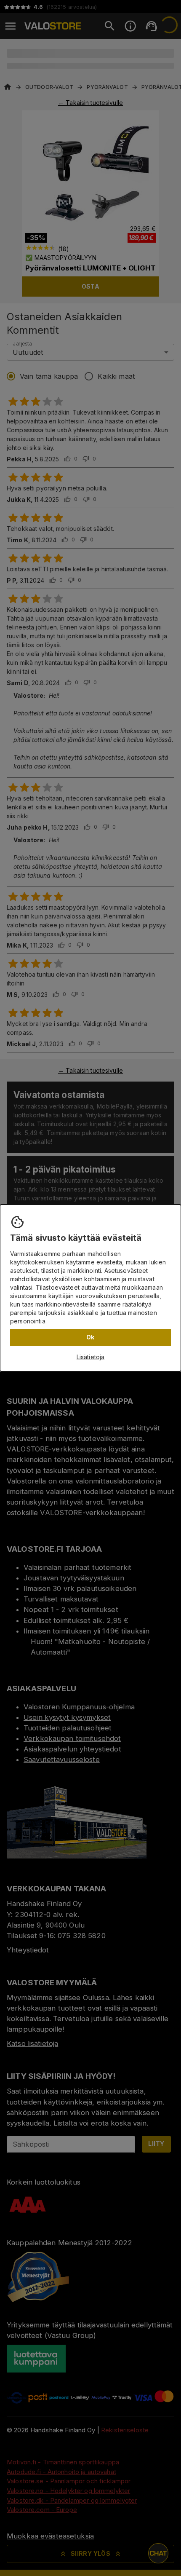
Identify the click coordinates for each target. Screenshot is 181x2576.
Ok (90, 1337)
